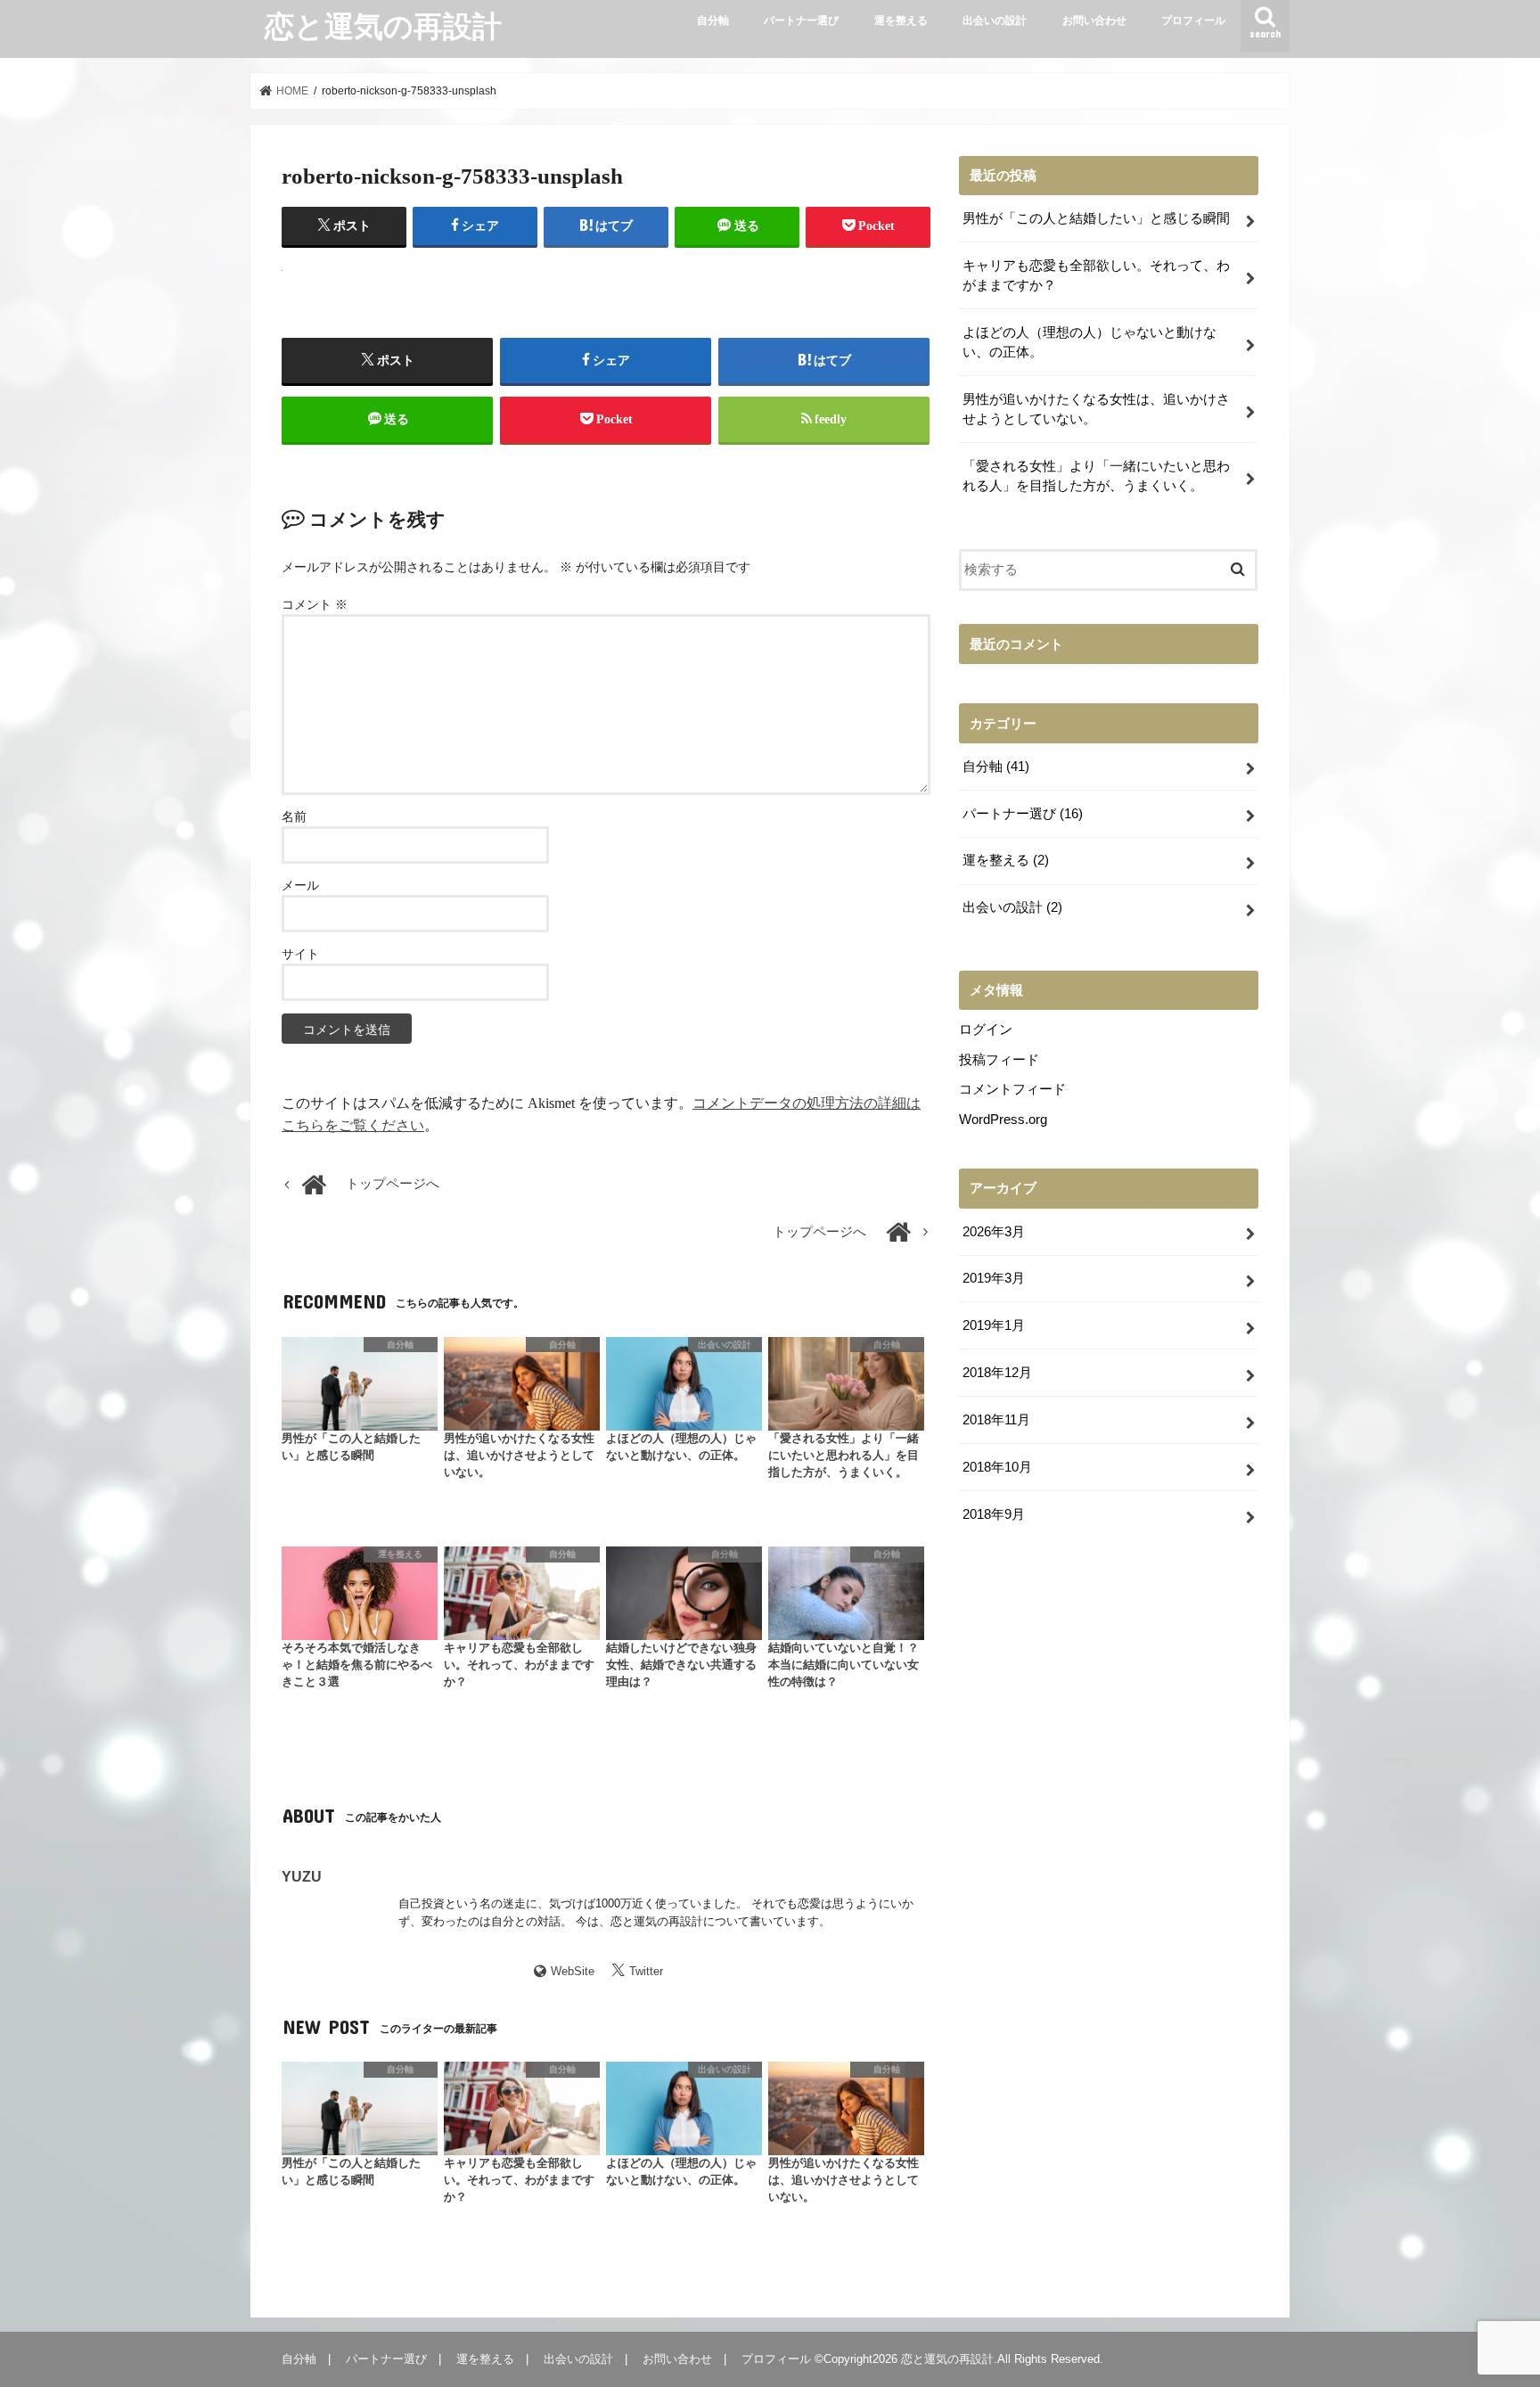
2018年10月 (997, 1467)
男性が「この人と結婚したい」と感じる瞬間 (1096, 218)
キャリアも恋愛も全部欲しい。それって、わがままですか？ (1096, 275)
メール (300, 886)
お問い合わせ (1094, 21)
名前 (294, 817)
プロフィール (1193, 21)
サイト (300, 954)
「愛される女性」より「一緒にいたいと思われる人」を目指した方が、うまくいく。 (1096, 476)
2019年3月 (994, 1278)
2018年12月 (997, 1373)
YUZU (302, 1876)
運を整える (901, 21)
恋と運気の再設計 (383, 25)
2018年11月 (996, 1420)
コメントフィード (1012, 1089)
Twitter (646, 1971)
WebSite (573, 1971)
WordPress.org (1003, 1120)
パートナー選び (801, 21)
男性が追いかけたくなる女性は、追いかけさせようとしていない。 (1096, 409)
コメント (315, 605)
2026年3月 (994, 1232)
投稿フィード (999, 1060)
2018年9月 (994, 1514)
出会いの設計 (995, 21)
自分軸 (713, 21)
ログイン (986, 1029)
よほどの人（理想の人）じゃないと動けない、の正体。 (1089, 342)
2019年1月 (994, 1325)
